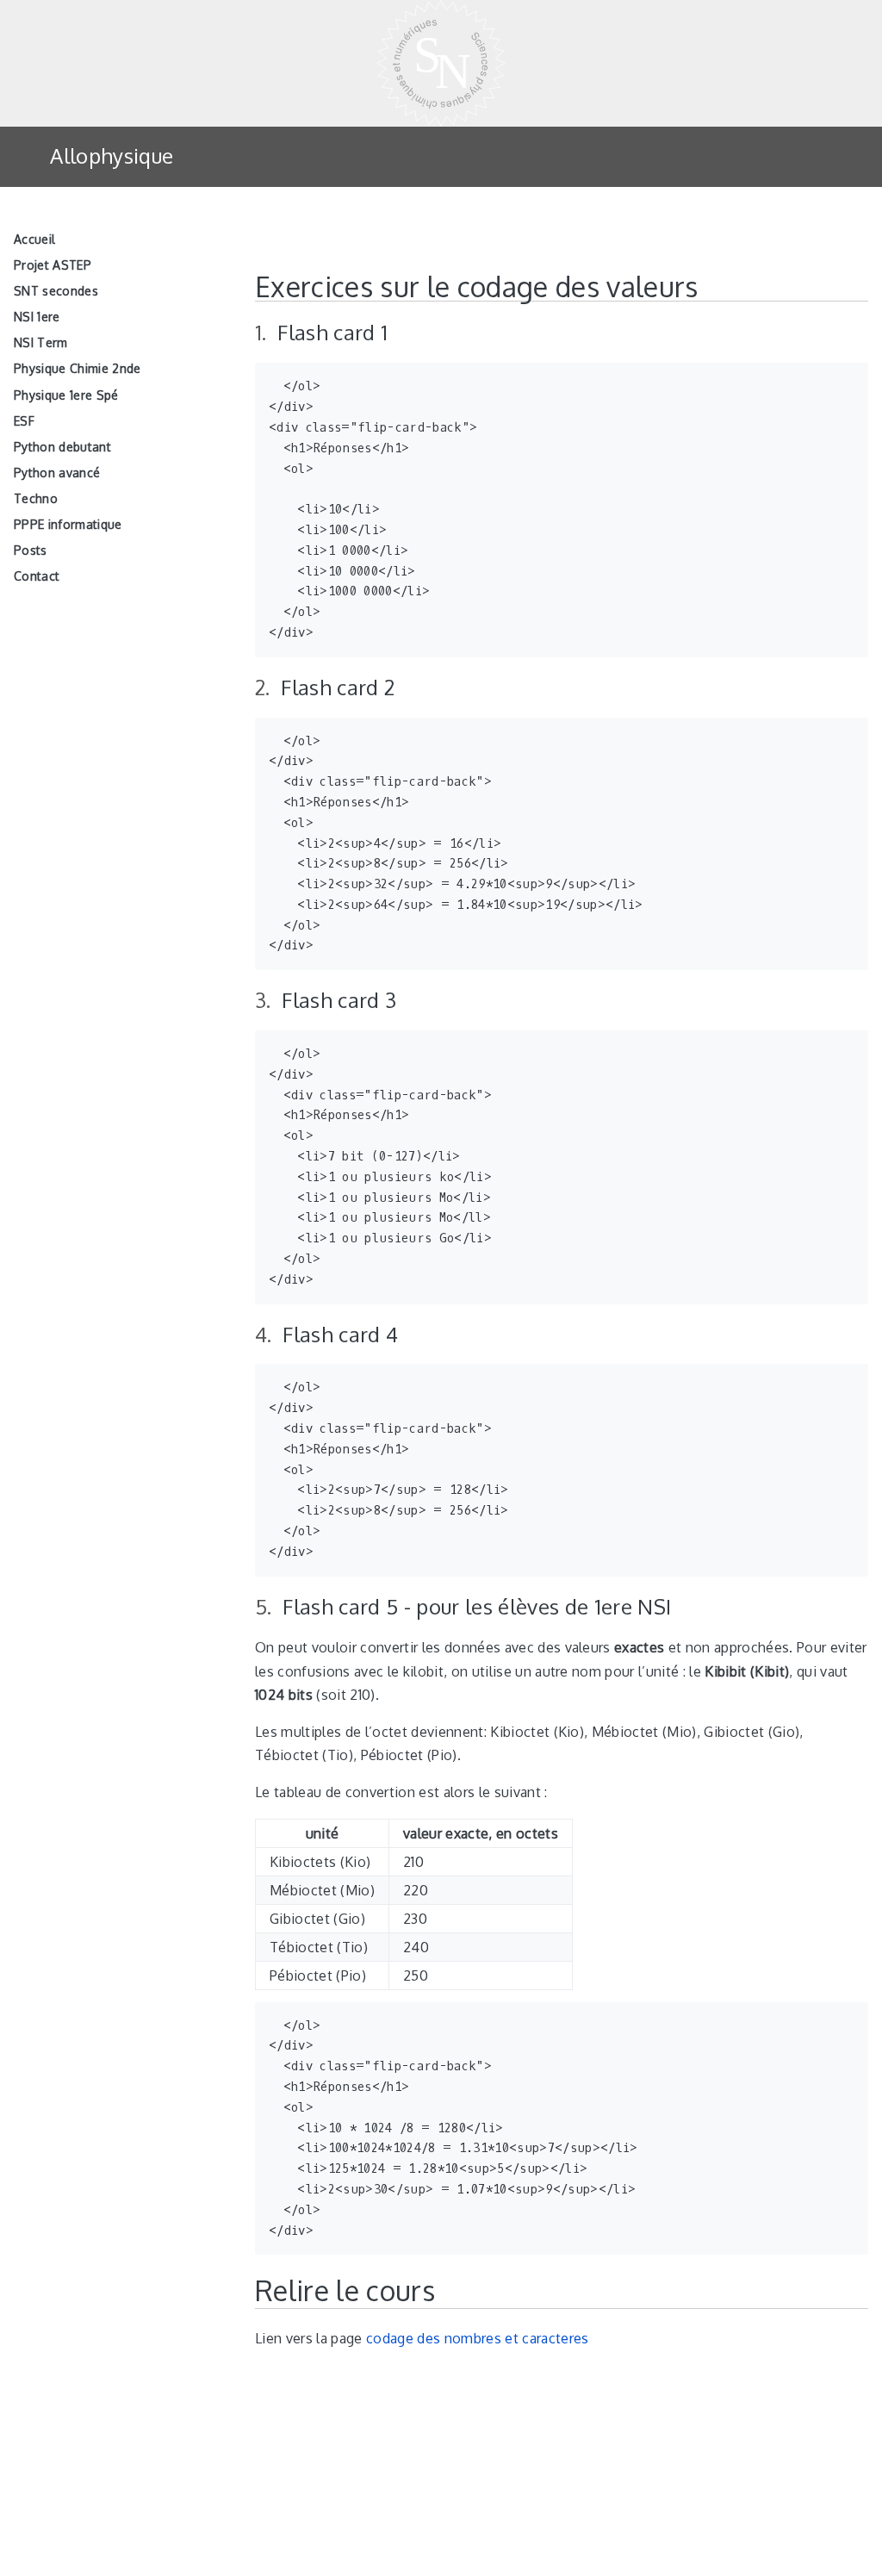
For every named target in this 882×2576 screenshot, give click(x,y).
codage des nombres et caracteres (478, 2338)
